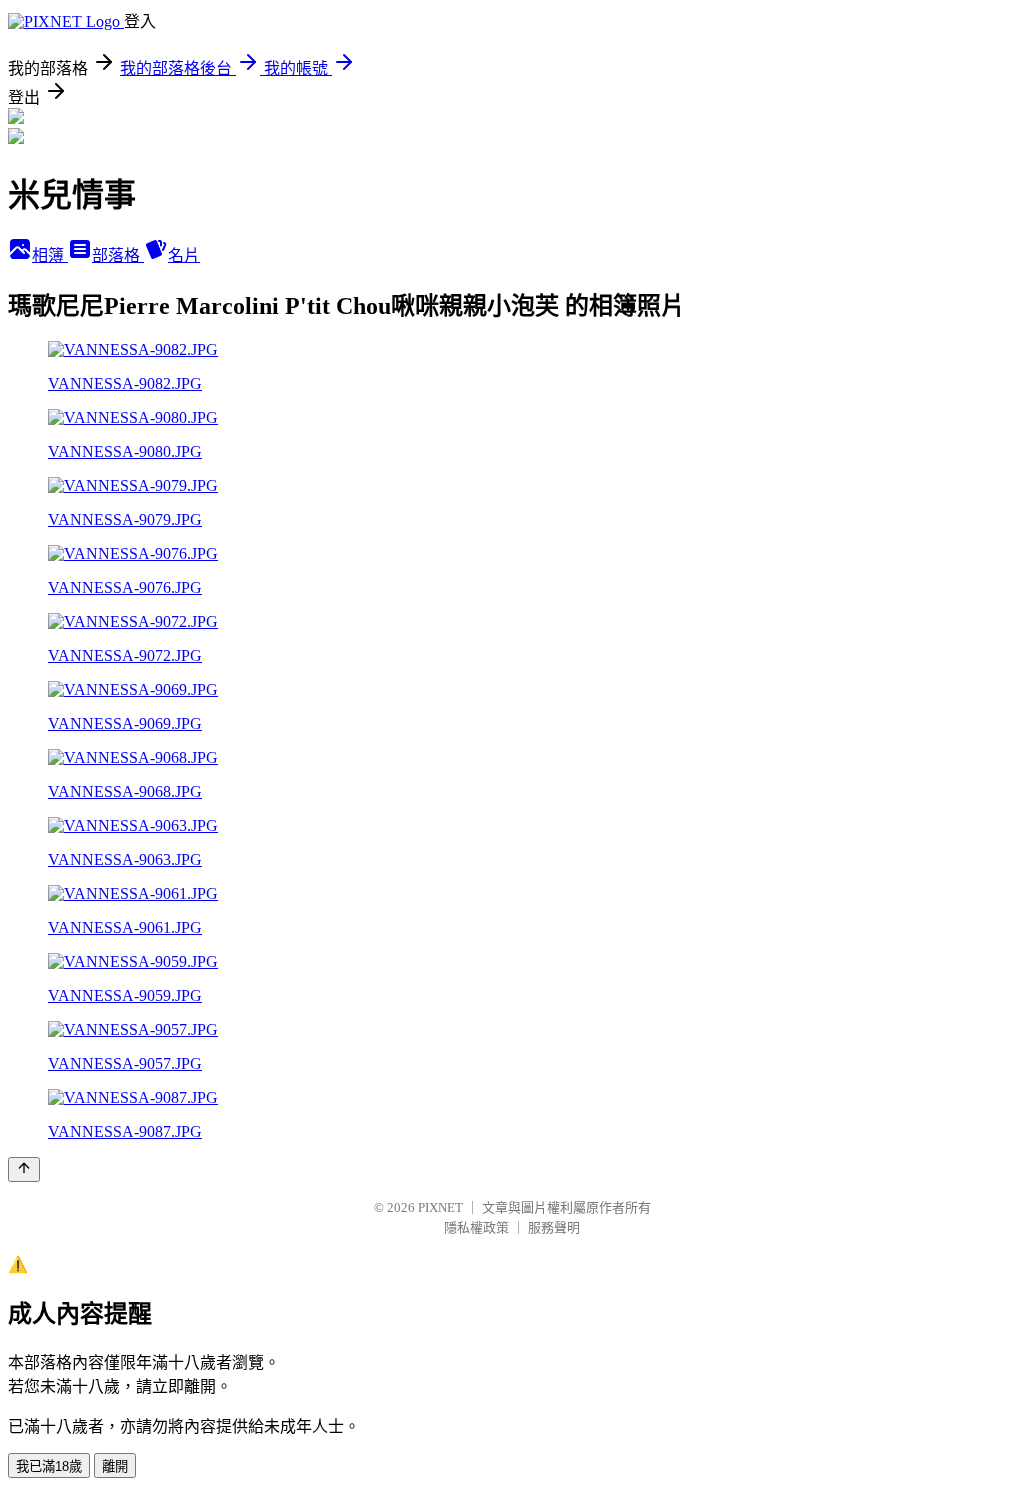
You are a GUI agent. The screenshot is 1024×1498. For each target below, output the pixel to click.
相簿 (50, 255)
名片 (184, 255)
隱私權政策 (476, 1227)
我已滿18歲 (49, 1466)
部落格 (118, 255)
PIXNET (440, 1207)
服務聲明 (554, 1227)
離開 (115, 1466)
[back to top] (24, 1169)
